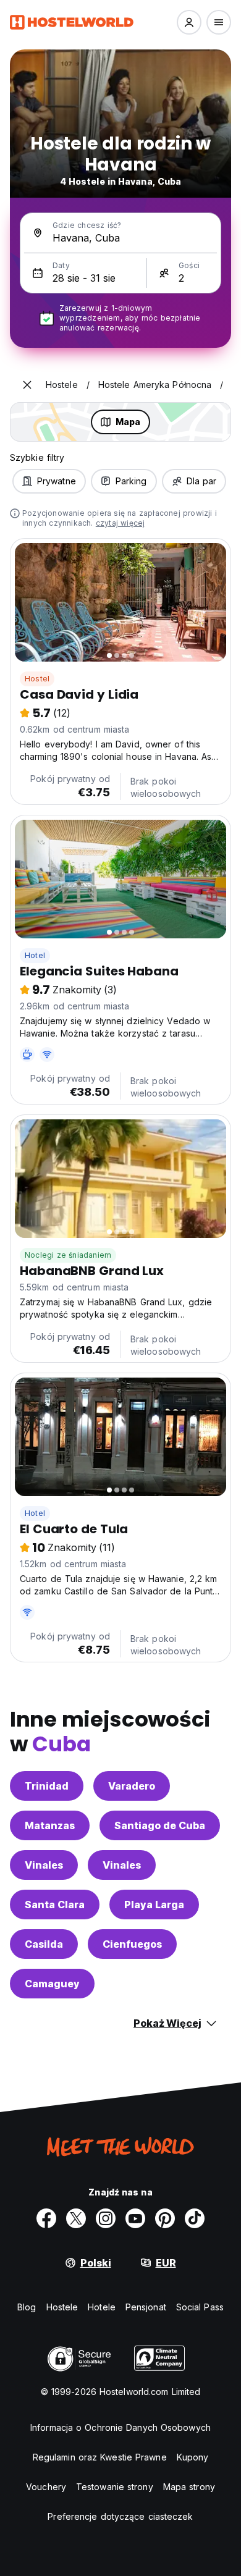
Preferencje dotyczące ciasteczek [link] (120, 2516)
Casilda (44, 1944)
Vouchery (46, 2487)
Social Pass (200, 2307)
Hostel (37, 679)
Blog (27, 2307)
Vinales (44, 1865)
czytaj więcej (120, 523)
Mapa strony (189, 2487)
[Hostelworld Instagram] (106, 2218)
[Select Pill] (189, 22)
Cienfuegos (132, 1944)
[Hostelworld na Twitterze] (76, 2218)
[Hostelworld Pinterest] (165, 2218)
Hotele (102, 2307)
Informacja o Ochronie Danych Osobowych (120, 2427)
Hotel (35, 955)
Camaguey (52, 1984)
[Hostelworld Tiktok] (195, 2218)
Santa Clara (55, 1905)
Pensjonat (146, 2307)
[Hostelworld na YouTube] (135, 2218)
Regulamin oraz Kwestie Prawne (100, 2457)
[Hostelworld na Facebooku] (46, 2218)
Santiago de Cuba (160, 1825)
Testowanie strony (115, 2487)
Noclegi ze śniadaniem (68, 1255)
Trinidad (47, 1786)
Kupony (193, 2457)
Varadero (132, 1786)
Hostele (62, 2307)
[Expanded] (27, 385)
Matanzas (50, 1825)
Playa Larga (154, 1905)
